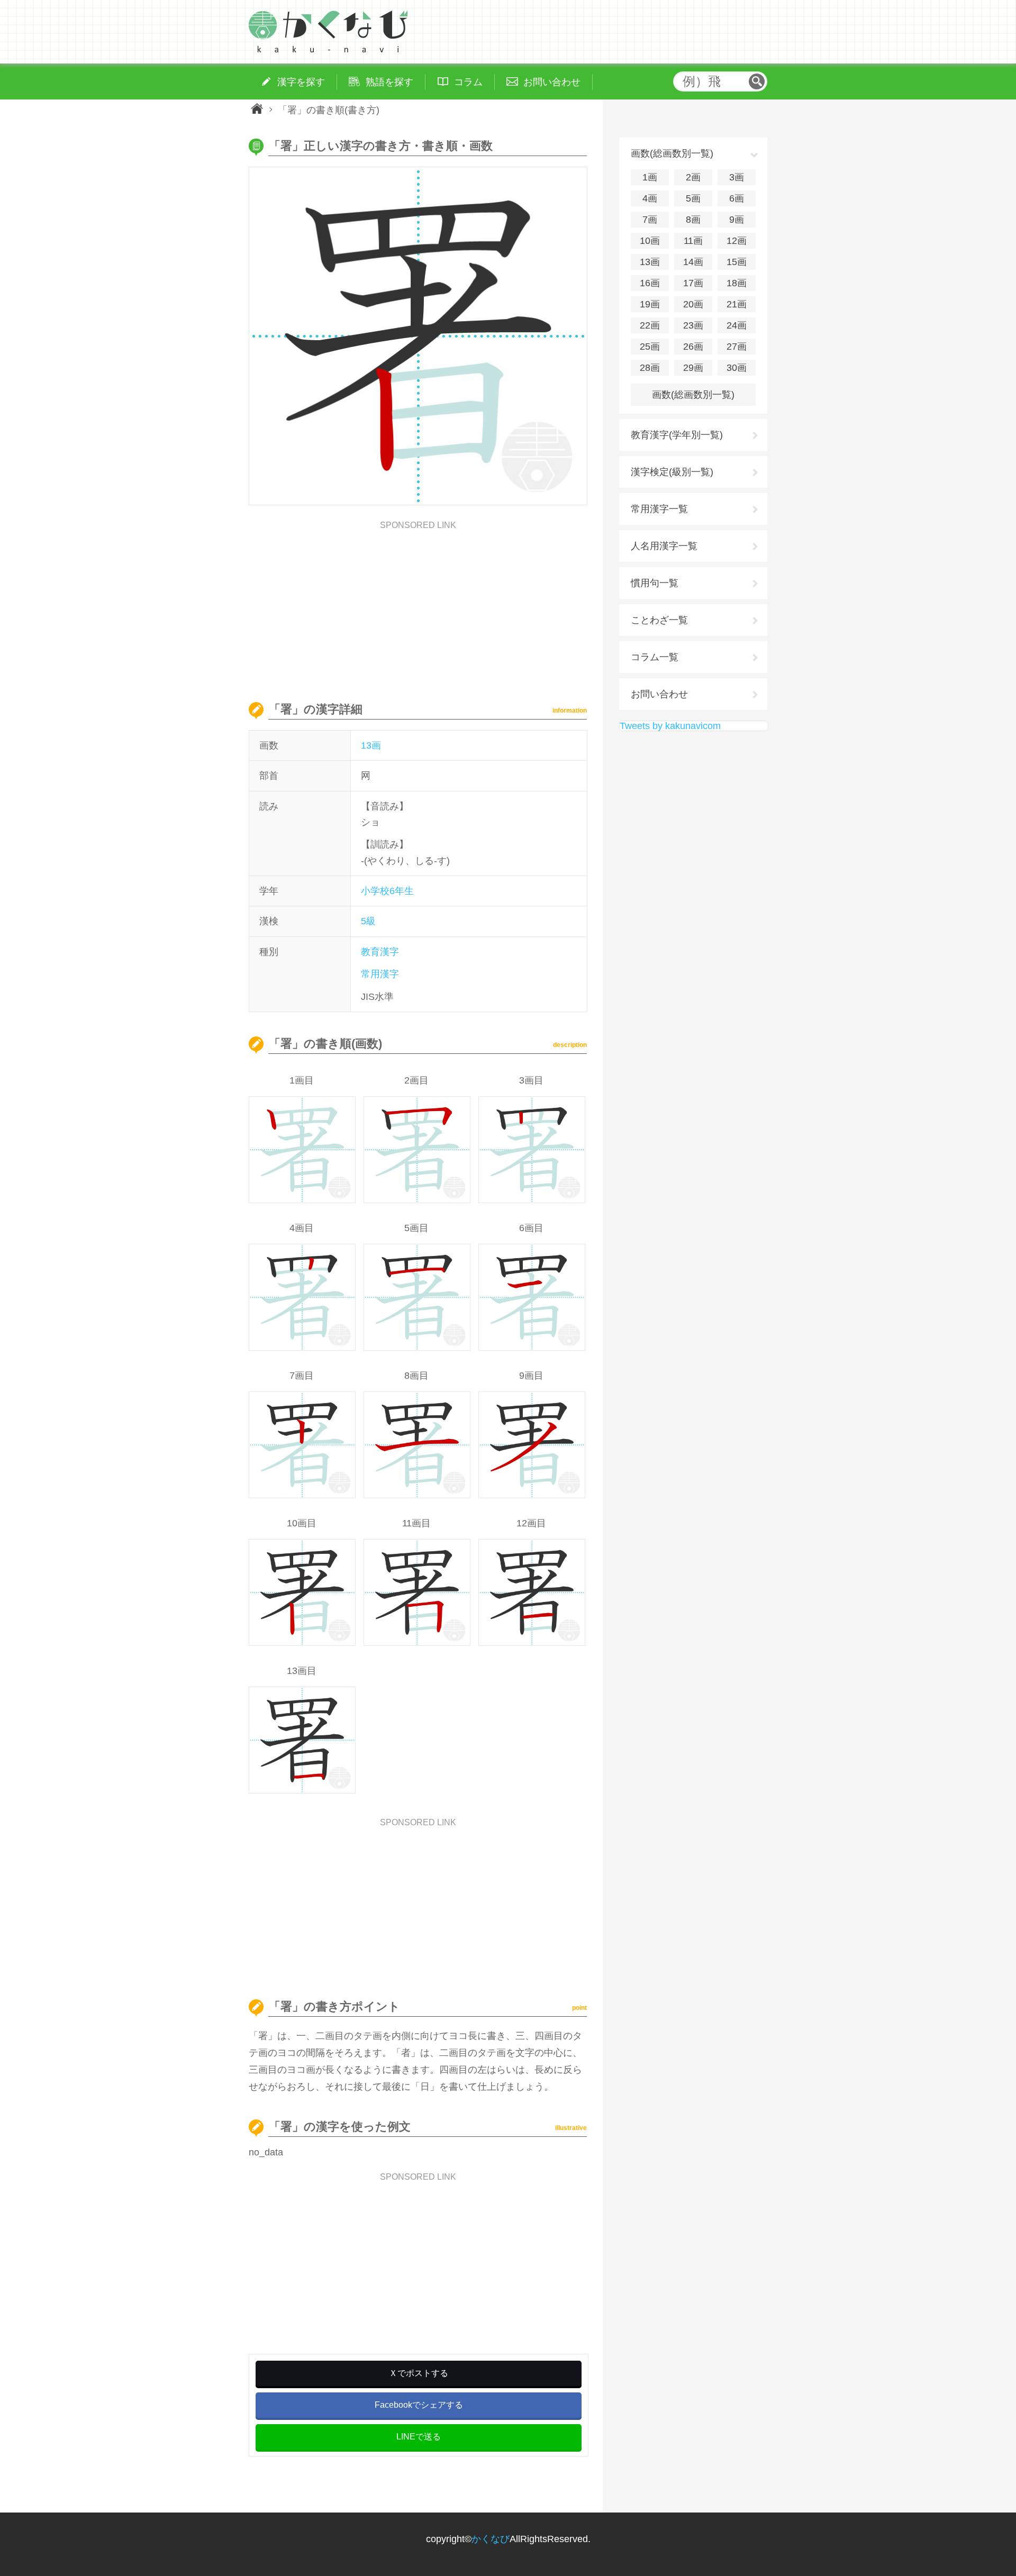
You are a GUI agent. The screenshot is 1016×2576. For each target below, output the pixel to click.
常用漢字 (380, 974)
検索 (757, 81)
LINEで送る (419, 2437)
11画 (693, 241)
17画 (693, 283)
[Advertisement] (418, 604)
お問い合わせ (659, 694)
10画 (650, 241)
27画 (737, 347)
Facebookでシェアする (419, 2405)
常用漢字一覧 (659, 509)
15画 (737, 262)
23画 (693, 325)
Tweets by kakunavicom (670, 726)
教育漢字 (380, 952)
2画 (693, 177)
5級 (368, 921)
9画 (737, 220)
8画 (693, 220)
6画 (737, 198)
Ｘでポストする (419, 2373)
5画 (693, 198)
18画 (737, 283)
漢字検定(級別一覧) (672, 472)
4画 (650, 198)
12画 (737, 241)
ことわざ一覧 (659, 620)
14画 (693, 262)
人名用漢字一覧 (664, 546)
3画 (737, 177)
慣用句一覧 (655, 583)
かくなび (491, 2539)
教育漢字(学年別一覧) (677, 435)
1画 (650, 177)
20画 (693, 304)
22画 (650, 325)
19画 (650, 304)
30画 (737, 368)
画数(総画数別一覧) (693, 395)
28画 (650, 368)
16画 (650, 283)
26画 (693, 347)
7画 (650, 220)
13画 (371, 745)
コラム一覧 (655, 657)
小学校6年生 (387, 891)
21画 (737, 304)
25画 (650, 347)
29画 (693, 368)
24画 (737, 325)
